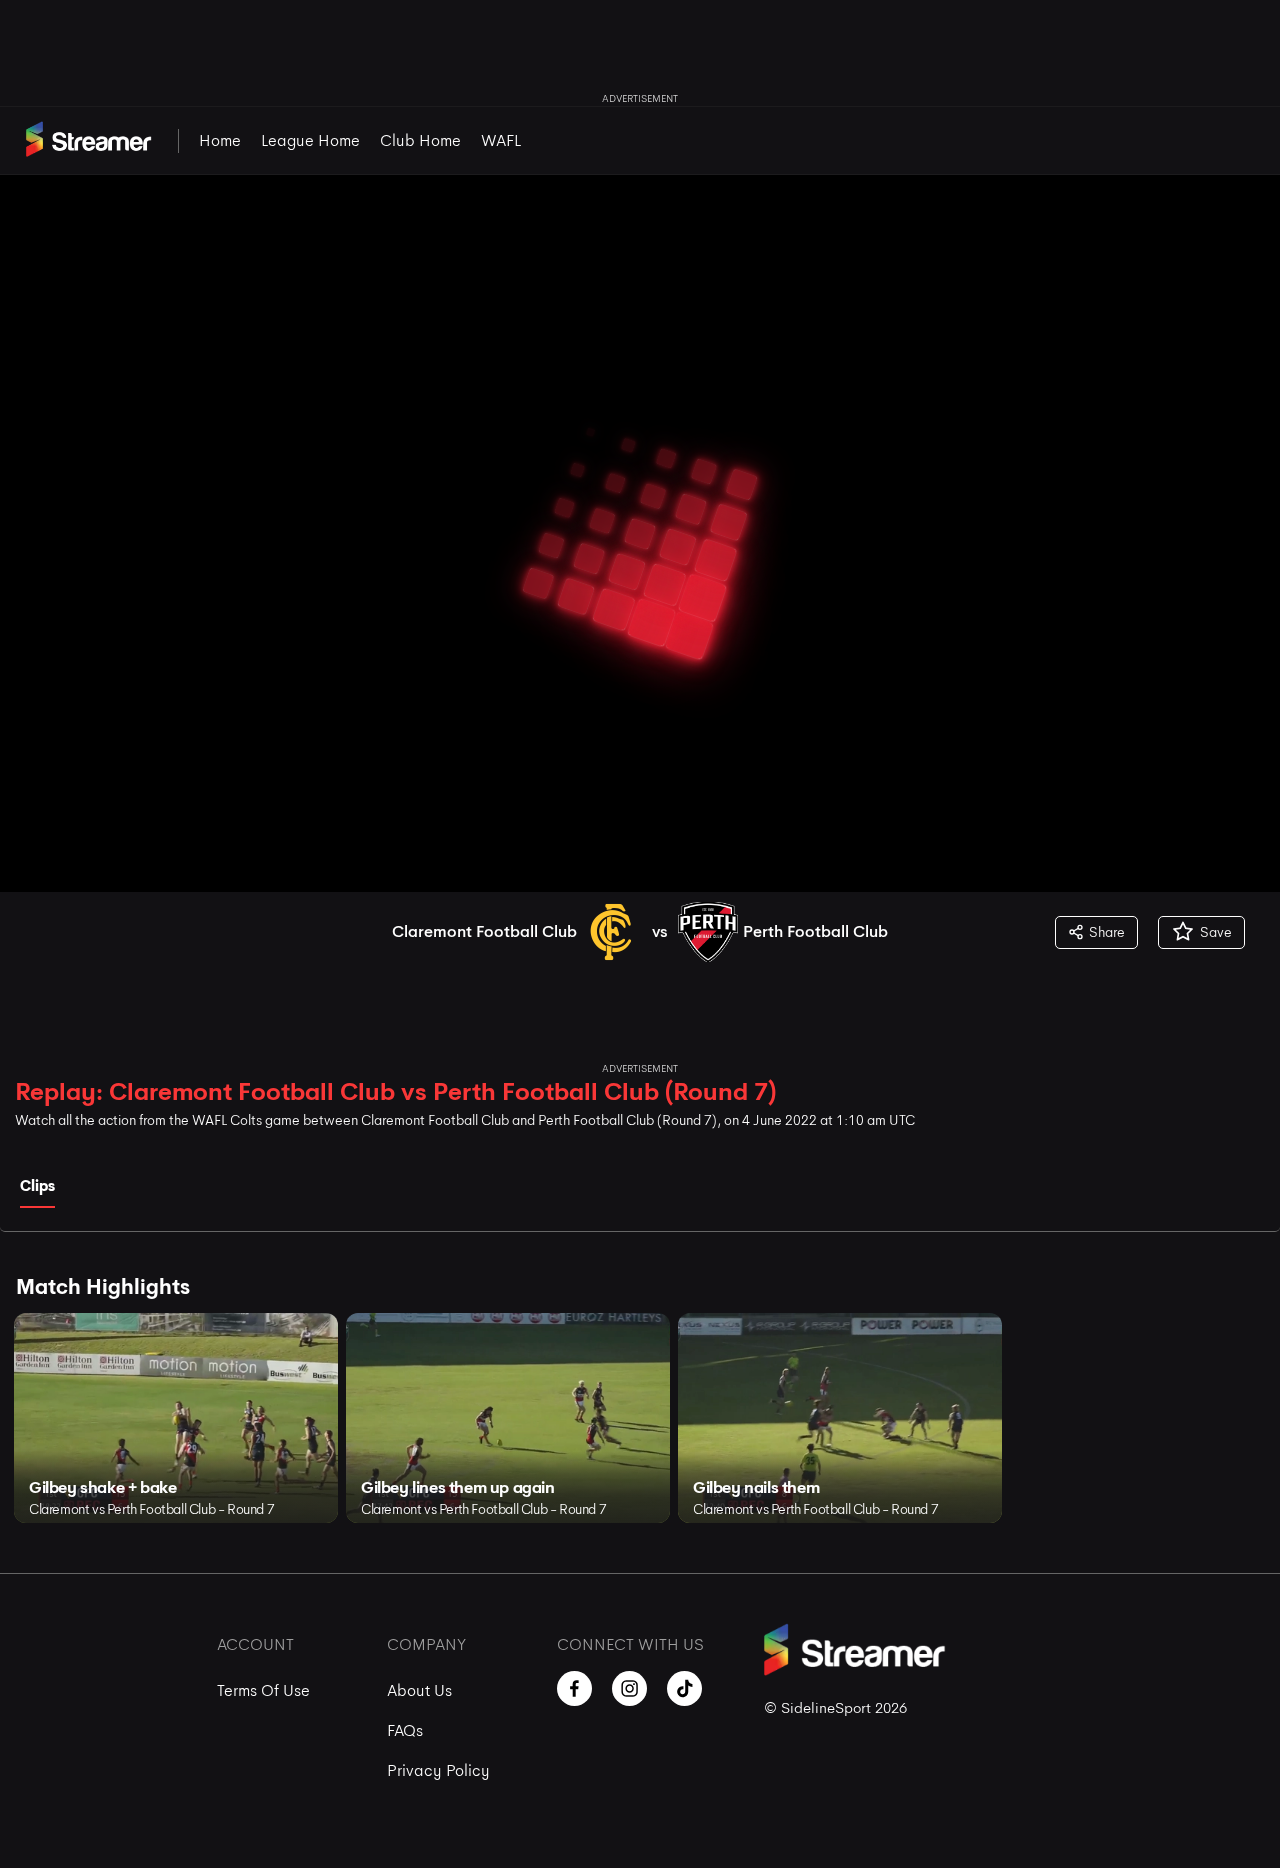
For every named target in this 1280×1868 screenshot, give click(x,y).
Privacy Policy (438, 1770)
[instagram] (629, 1688)
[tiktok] (684, 1688)
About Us (419, 1690)
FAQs (405, 1730)
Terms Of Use (263, 1690)
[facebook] (574, 1688)
